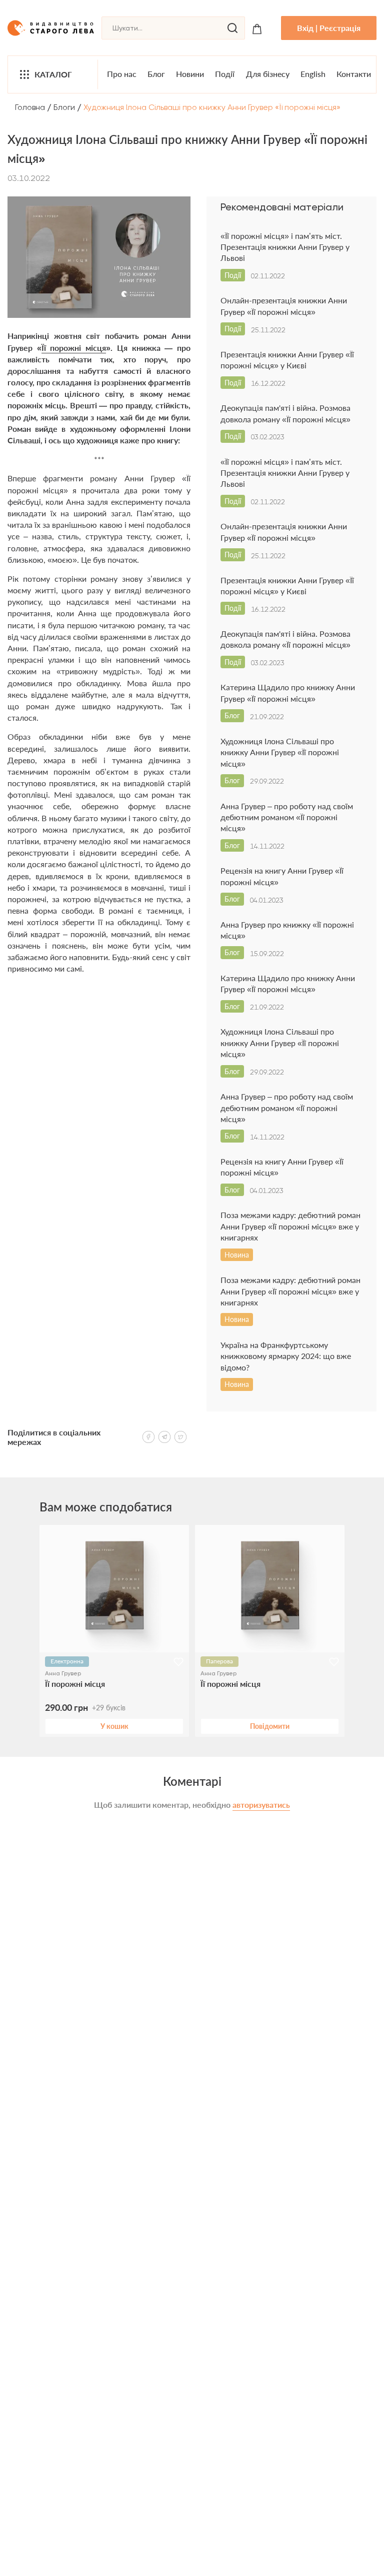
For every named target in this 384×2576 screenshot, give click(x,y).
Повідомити (270, 1726)
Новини (190, 74)
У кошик (114, 1726)
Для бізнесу (268, 74)
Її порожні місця (74, 348)
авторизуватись (261, 1805)
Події (225, 74)
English (313, 74)
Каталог (53, 74)
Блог (156, 74)
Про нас (122, 74)
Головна (30, 107)
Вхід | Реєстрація (329, 28)
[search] (232, 28)
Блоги (64, 107)
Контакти (354, 74)
